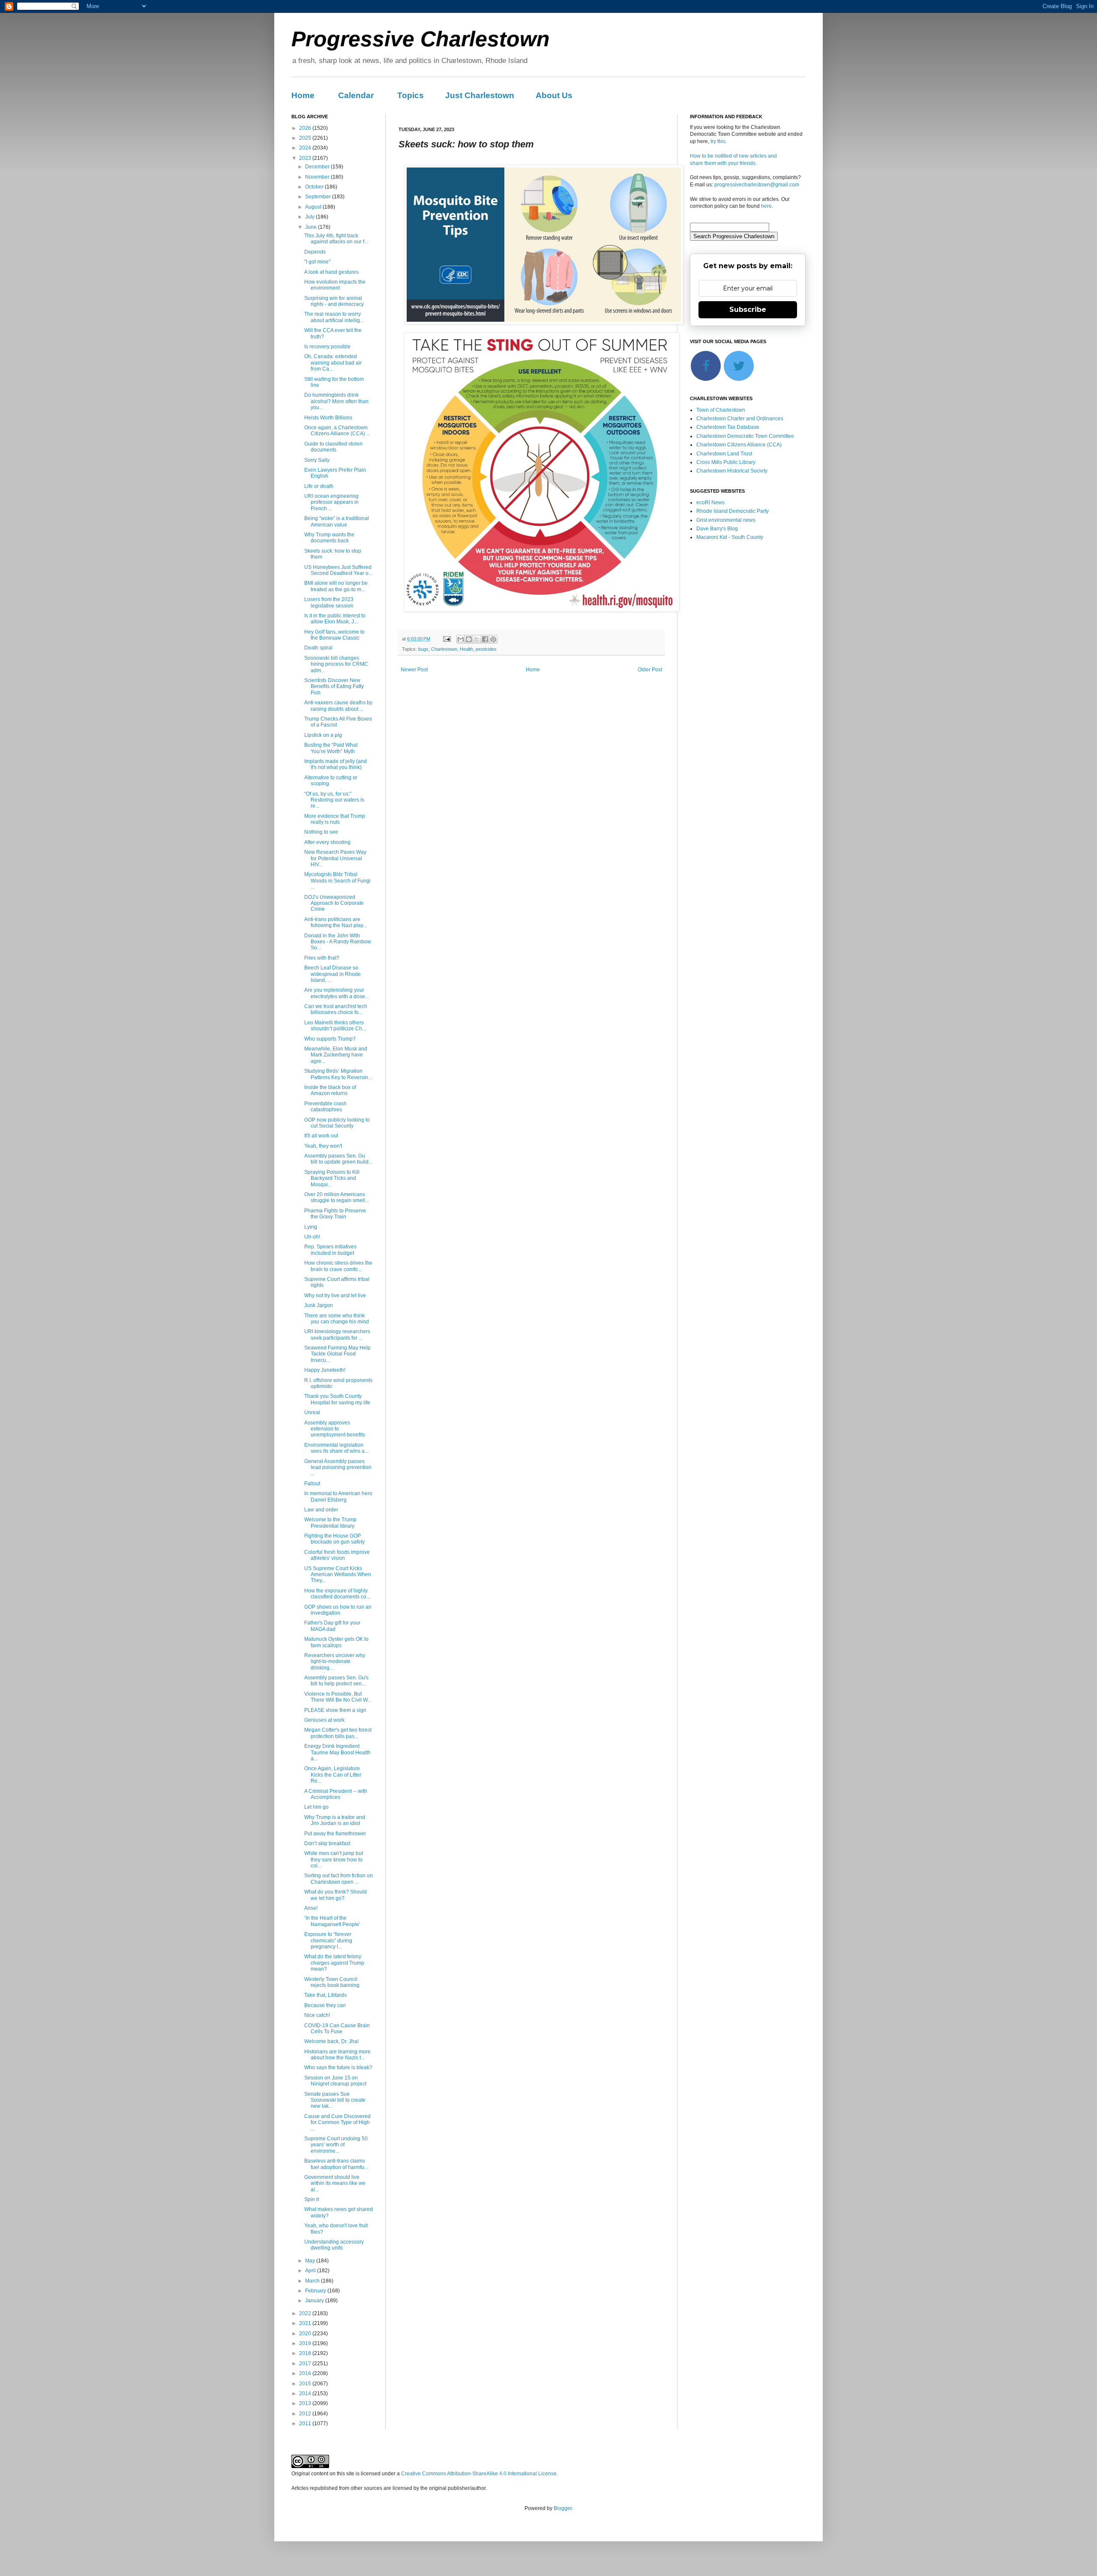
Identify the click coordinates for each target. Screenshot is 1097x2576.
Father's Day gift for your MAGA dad (332, 1626)
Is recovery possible (327, 347)
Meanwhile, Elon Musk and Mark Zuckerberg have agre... (336, 1055)
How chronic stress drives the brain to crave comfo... (338, 1266)
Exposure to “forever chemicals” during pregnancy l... (328, 1940)
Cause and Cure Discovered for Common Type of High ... (337, 2123)
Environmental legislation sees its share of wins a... (336, 1448)
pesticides (486, 649)
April (311, 2271)
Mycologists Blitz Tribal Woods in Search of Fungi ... (337, 881)
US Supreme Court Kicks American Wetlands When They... (338, 1575)
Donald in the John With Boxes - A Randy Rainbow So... (338, 942)
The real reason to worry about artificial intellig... (334, 317)
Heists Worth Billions (328, 418)
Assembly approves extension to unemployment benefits (335, 1429)
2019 (306, 2343)
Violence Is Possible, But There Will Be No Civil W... (338, 1697)
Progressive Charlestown (421, 39)
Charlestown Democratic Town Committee (745, 436)
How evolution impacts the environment (335, 285)
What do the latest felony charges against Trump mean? (334, 1963)
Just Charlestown (480, 95)
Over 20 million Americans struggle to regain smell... (337, 1197)
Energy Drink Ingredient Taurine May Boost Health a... (337, 1752)
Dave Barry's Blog (717, 529)
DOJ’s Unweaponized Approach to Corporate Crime (334, 903)
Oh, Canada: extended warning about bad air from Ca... (333, 363)
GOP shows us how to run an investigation (338, 1610)
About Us (554, 95)
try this (718, 141)
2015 (306, 2384)
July (310, 217)
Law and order (321, 1510)
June (312, 227)
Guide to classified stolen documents (333, 447)
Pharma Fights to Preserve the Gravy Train (335, 1214)
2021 (306, 2323)
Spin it (312, 2199)
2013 (306, 2403)
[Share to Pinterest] (493, 639)
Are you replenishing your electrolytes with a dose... (337, 993)
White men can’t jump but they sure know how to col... (334, 1859)
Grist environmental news (726, 520)
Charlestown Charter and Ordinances (740, 419)
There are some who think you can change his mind (337, 1319)
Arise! (311, 1908)
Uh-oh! (312, 1237)
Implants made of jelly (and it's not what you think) (336, 764)
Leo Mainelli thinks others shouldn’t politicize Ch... (335, 1026)
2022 (306, 2313)
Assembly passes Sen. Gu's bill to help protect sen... (336, 1681)
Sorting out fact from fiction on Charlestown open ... (339, 1879)
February (316, 2291)
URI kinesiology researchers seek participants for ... (337, 1334)
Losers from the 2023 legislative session (329, 602)
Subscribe (748, 310)
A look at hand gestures (331, 272)
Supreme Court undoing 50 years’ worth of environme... (336, 2145)
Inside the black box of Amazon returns (330, 1090)
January (315, 2301)
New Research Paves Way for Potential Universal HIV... (335, 858)
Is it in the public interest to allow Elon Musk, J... (335, 619)
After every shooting (327, 842)
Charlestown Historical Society (732, 471)
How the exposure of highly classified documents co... (337, 1594)
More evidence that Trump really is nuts (335, 819)
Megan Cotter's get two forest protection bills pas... (338, 1733)
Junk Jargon (319, 1305)
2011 (306, 2423)
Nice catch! (317, 2015)
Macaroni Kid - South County (730, 537)
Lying (311, 1227)
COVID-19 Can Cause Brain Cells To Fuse (337, 2028)
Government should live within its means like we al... (335, 2183)
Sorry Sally (317, 460)
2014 (306, 2393)
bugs (423, 649)
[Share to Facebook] (485, 639)
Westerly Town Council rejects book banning (332, 1982)
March (313, 2281)
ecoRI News (710, 503)
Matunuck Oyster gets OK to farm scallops (336, 1642)
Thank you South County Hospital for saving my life (337, 1399)
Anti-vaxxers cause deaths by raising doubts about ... (338, 706)
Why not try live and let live (335, 1295)
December (318, 167)
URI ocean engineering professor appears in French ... (331, 502)
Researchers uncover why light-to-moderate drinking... (335, 1662)
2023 (306, 158)
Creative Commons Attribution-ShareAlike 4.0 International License (479, 2474)
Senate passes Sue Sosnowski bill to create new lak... (335, 2100)
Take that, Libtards (325, 1995)
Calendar (356, 95)
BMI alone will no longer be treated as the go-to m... (336, 586)
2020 (306, 2334)
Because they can (325, 2005)
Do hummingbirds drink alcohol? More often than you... (336, 401)
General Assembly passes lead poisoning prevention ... (338, 1468)
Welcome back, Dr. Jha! (331, 2041)
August (314, 207)
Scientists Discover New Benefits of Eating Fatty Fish (334, 687)
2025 (306, 138)
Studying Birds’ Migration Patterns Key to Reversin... (338, 1074)
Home (303, 95)
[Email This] (461, 639)
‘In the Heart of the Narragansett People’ (332, 1921)
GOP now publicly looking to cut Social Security (337, 1123)
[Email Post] (447, 639)
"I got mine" (317, 262)
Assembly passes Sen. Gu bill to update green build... (338, 1159)
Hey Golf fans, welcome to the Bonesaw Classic (334, 635)
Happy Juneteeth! (325, 1370)
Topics (411, 95)
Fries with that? (322, 958)
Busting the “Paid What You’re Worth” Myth (331, 748)
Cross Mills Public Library (726, 462)
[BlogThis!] (469, 639)
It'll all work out (321, 1136)
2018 (306, 2353)
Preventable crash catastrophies (325, 1107)
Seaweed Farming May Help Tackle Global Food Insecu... (337, 1354)
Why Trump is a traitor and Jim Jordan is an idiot (335, 1820)
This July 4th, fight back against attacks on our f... (336, 239)
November (318, 177)
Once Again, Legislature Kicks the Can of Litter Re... (333, 1775)
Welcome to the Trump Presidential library (330, 1523)
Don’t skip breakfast (327, 1843)
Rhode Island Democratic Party (733, 511)
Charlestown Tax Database (728, 427)
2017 (306, 2364)
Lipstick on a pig (323, 735)
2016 (306, 2373)
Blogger (563, 2508)
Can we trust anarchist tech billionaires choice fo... (336, 1009)
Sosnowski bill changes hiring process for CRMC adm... (336, 664)
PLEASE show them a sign (335, 1710)
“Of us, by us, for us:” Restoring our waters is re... (334, 800)
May (311, 2261)
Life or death (319, 486)
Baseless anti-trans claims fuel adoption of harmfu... (336, 2164)
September (319, 197)
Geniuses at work (324, 1720)
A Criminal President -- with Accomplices (336, 1794)
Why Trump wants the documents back (329, 538)
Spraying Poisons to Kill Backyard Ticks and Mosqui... (332, 1178)
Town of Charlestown (721, 410)
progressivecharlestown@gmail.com (757, 185)
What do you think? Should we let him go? (336, 1895)
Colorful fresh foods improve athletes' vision (337, 1555)
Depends (315, 252)
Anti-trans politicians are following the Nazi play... (336, 922)
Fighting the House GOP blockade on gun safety (334, 1539)
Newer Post (414, 670)
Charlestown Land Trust (724, 454)
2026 (306, 128)
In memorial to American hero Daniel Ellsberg (338, 1496)
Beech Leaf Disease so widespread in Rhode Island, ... (333, 974)
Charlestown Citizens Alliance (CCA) (739, 445)
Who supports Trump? (330, 1039)
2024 (306, 148)
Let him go (316, 1807)
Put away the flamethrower (335, 1834)
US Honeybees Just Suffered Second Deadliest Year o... (338, 570)
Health (466, 649)
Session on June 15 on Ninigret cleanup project (335, 2081)
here (766, 206)
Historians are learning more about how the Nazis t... (337, 2055)
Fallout (312, 1484)
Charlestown (444, 649)
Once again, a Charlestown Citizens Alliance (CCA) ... (337, 431)
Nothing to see (321, 832)
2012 (306, 2414)
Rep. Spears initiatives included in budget (330, 1250)
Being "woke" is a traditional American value (337, 521)
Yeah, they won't (323, 1146)
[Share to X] (477, 639)
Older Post (650, 670)
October (315, 187)
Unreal (312, 1412)
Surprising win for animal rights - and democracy (334, 301)
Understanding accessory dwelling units (334, 2245)
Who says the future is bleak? (338, 2067)
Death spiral (318, 648)
